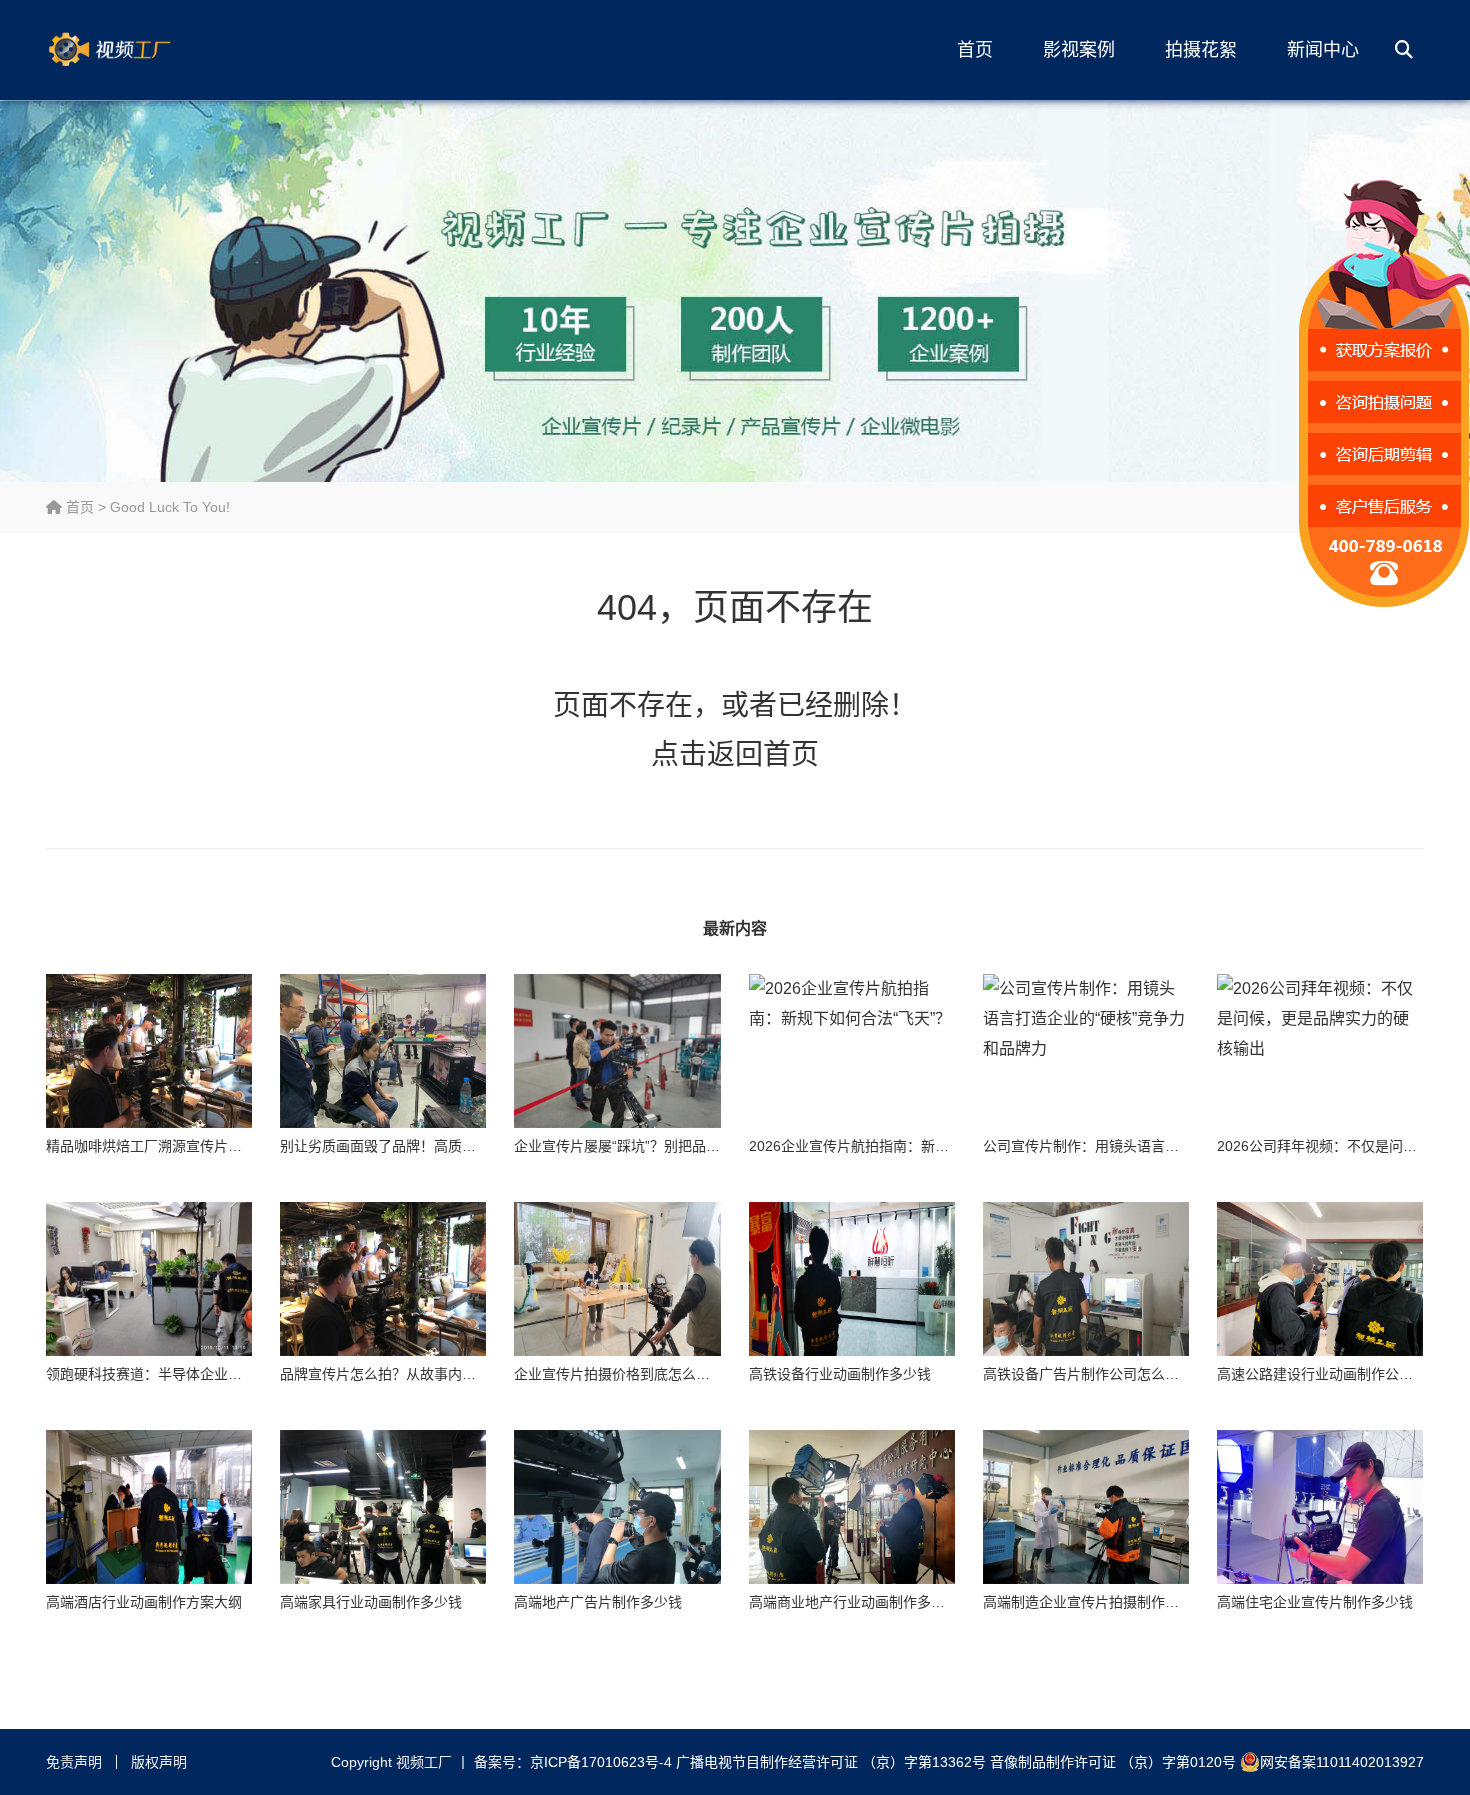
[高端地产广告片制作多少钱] (617, 1507)
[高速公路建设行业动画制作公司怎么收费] (1320, 1279)
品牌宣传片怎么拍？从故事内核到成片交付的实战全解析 (455, 1374)
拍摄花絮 (1201, 50)
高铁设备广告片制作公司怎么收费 (1088, 1374)
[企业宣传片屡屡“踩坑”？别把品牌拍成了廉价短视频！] (617, 1051)
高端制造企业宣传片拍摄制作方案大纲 (1102, 1602)
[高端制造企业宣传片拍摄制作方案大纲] (1086, 1507)
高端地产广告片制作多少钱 (598, 1602)
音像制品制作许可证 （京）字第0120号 (1113, 1762)
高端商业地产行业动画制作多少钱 (854, 1602)
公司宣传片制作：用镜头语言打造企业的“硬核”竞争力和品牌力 (1177, 1146)
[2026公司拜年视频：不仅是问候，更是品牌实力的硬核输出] (1320, 1051)
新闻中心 (1323, 50)
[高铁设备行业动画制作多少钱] (852, 1279)
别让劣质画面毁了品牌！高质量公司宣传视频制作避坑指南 (462, 1146)
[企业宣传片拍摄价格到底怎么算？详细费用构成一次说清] (617, 1279)
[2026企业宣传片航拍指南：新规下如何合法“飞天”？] (852, 1051)
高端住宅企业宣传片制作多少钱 (1315, 1602)
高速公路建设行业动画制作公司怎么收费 (1343, 1374)
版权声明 (159, 1762)
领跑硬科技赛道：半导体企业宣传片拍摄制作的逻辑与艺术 (228, 1374)
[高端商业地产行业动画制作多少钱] (852, 1507)
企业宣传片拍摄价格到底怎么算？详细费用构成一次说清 (689, 1374)
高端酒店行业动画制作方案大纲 (144, 1602)
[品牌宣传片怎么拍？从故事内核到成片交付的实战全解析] (383, 1279)
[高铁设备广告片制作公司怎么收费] (1086, 1279)
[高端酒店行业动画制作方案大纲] (149, 1507)
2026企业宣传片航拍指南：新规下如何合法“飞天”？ (910, 1146)
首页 (975, 50)
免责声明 (74, 1762)
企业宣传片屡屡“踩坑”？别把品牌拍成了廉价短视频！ (680, 1146)
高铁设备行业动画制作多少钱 (840, 1374)
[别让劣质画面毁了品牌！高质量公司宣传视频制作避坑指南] (383, 1051)
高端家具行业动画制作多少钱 (371, 1602)
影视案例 (1079, 50)
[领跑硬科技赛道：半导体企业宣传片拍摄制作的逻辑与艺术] (149, 1279)
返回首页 (763, 754)
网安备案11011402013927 (1342, 1762)
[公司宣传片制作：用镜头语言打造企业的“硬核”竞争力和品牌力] (1086, 1051)
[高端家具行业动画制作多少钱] (383, 1507)
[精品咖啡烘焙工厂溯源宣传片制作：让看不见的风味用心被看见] (149, 1051)
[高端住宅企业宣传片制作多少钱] (1320, 1507)
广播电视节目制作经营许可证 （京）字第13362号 (831, 1762)
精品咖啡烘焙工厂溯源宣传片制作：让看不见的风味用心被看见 (242, 1146)
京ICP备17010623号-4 (601, 1762)
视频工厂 (141, 50)
